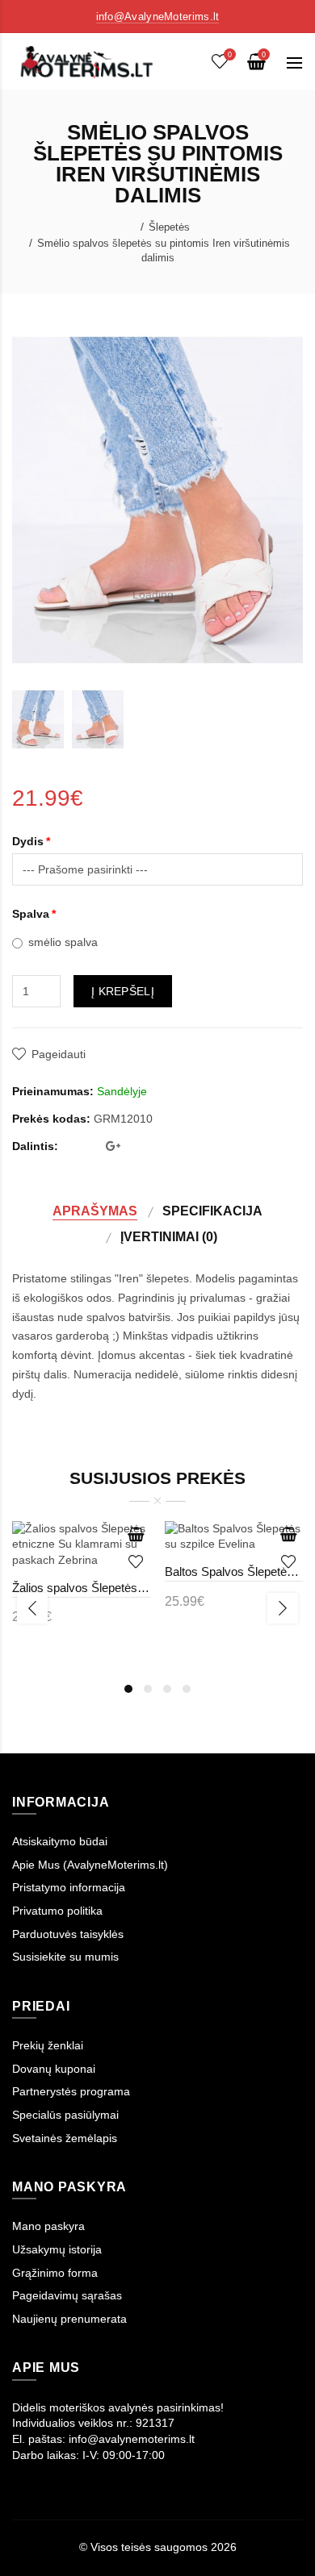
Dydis (28, 841)
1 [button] (128, 1689)
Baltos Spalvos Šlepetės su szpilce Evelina (234, 1571)
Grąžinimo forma (55, 2273)
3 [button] (167, 1689)
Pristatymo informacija (69, 1887)
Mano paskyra (48, 2226)
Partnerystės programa (71, 2091)
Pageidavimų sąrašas (67, 2295)
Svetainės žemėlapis (65, 2138)
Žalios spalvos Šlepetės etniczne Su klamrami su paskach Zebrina (81, 1588)
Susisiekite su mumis (65, 1957)
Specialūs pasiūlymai (65, 2115)
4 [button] (187, 1689)
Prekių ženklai (48, 2045)
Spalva (31, 914)
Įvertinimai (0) (169, 1236)
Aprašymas (95, 1211)
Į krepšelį (123, 991)
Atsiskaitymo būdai (60, 1841)
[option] (38, 719)
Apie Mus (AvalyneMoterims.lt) (90, 1865)
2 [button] (148, 1689)
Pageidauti (59, 1054)
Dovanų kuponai (54, 2069)
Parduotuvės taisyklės (68, 1934)
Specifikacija (212, 1211)
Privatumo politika (57, 1911)
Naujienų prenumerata (69, 2319)
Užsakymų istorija (57, 2249)
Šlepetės (169, 227)
